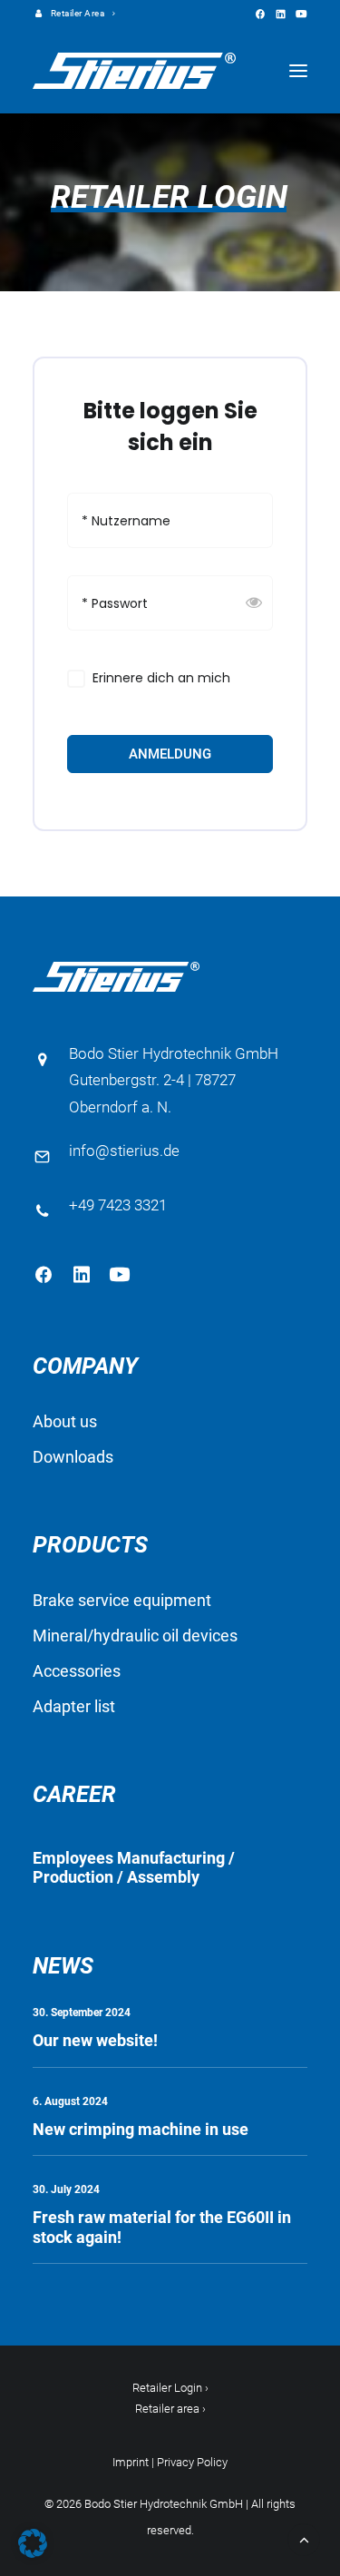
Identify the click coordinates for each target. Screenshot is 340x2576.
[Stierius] (134, 71)
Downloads (73, 1457)
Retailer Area (78, 13)
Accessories (77, 1671)
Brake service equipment (122, 1600)
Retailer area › (170, 2409)
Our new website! (95, 2040)
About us (65, 1421)
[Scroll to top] (304, 2538)
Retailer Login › (170, 2388)
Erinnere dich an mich (161, 678)
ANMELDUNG (170, 754)
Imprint (131, 2462)
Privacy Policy (192, 2462)
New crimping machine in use (141, 2129)
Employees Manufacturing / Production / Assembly (134, 1868)
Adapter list (74, 1706)
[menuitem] (75, 13)
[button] (260, 14)
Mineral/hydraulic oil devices (135, 1636)
